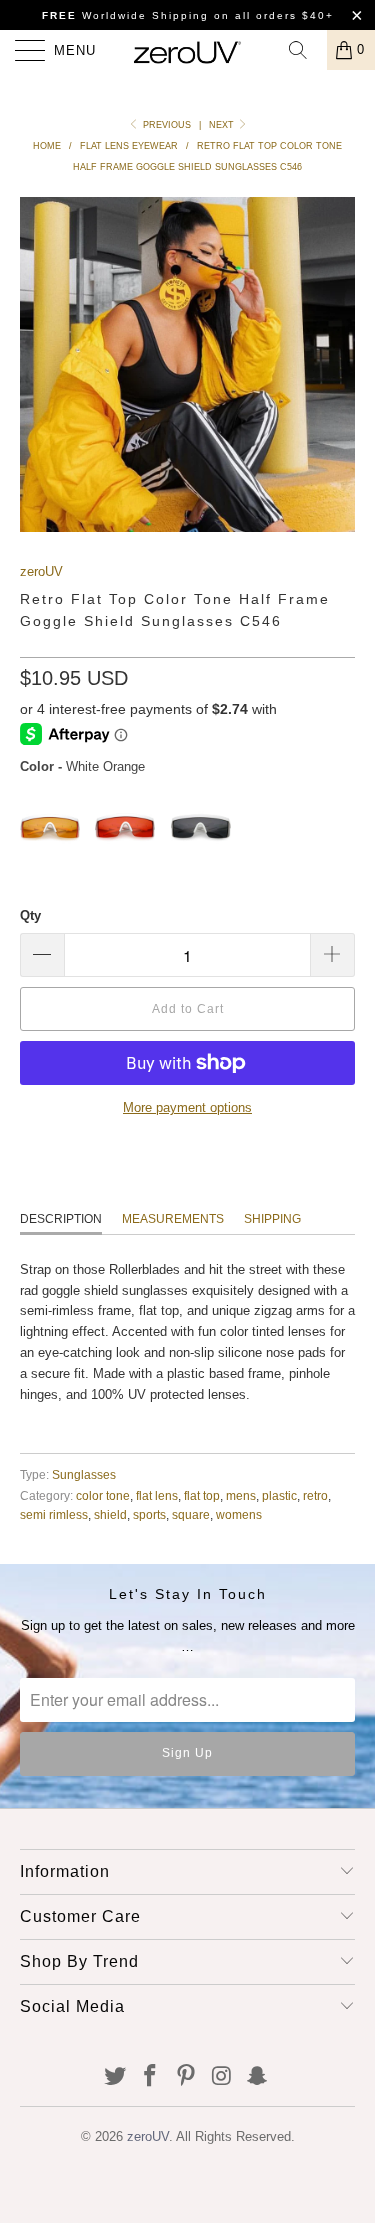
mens (241, 1495)
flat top (202, 1495)
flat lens (157, 1495)
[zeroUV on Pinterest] (187, 2077)
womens (239, 1514)
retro (315, 1495)
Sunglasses (84, 1474)
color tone (103, 1495)
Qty (30, 915)
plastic (279, 1495)
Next (223, 125)
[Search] (305, 50)
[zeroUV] (188, 50)
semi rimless (54, 1514)
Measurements (173, 1219)
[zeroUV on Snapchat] (258, 2077)
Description (61, 1219)
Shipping (272, 1219)
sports (149, 1514)
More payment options (187, 1107)
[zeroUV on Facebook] (151, 2077)
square (191, 1514)
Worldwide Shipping (125, 15)
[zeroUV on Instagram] (222, 2077)
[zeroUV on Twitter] (115, 2077)
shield (110, 1514)
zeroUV (41, 571)
